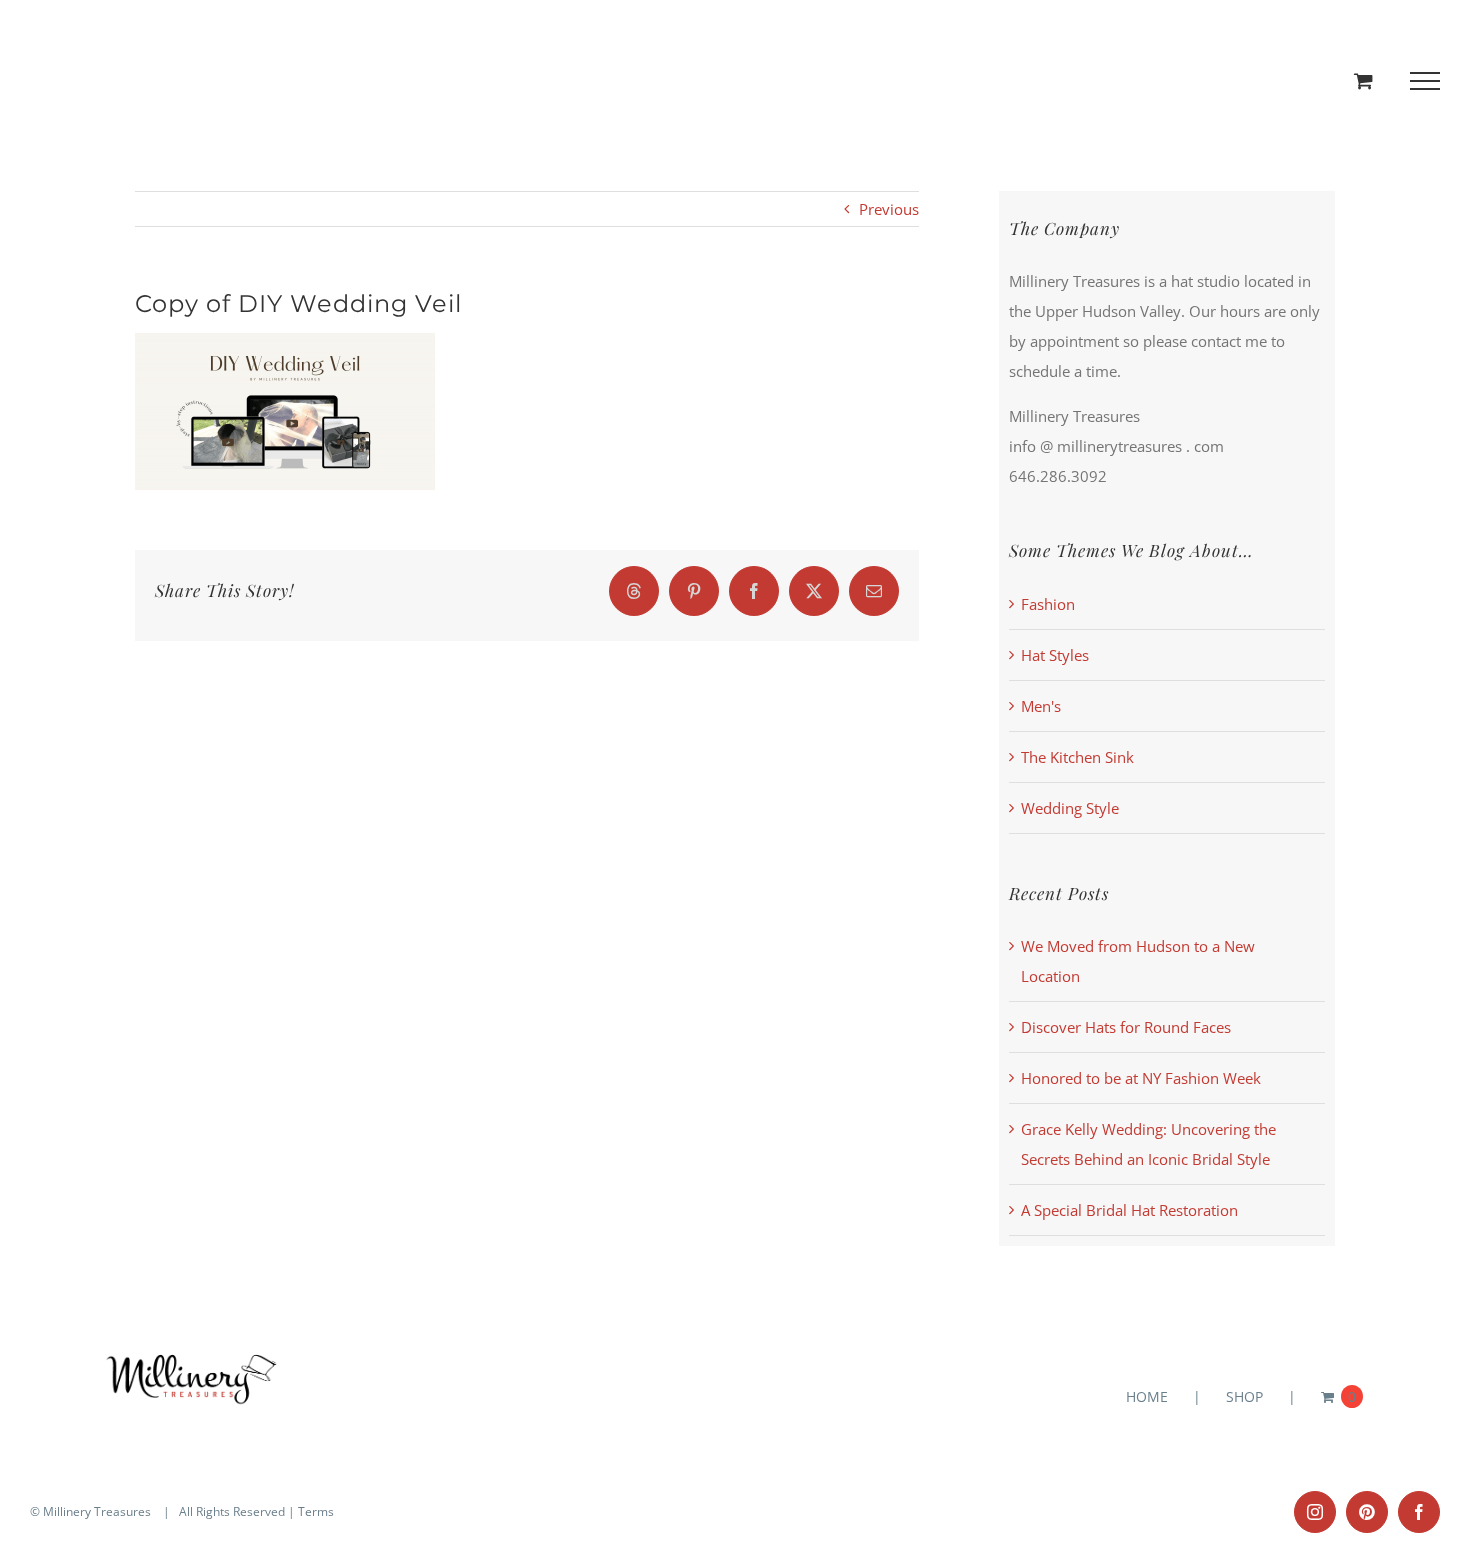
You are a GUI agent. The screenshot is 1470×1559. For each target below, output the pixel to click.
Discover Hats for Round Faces (1126, 1027)
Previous (889, 209)
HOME (1147, 1396)
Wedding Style (1070, 808)
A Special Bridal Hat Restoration (1129, 1210)
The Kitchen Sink (1077, 757)
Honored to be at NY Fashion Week (1141, 1078)
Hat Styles (1055, 655)
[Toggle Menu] (1425, 81)
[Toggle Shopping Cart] (1363, 80)
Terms (316, 1511)
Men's (1041, 706)
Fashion (1048, 604)
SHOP (1244, 1396)
